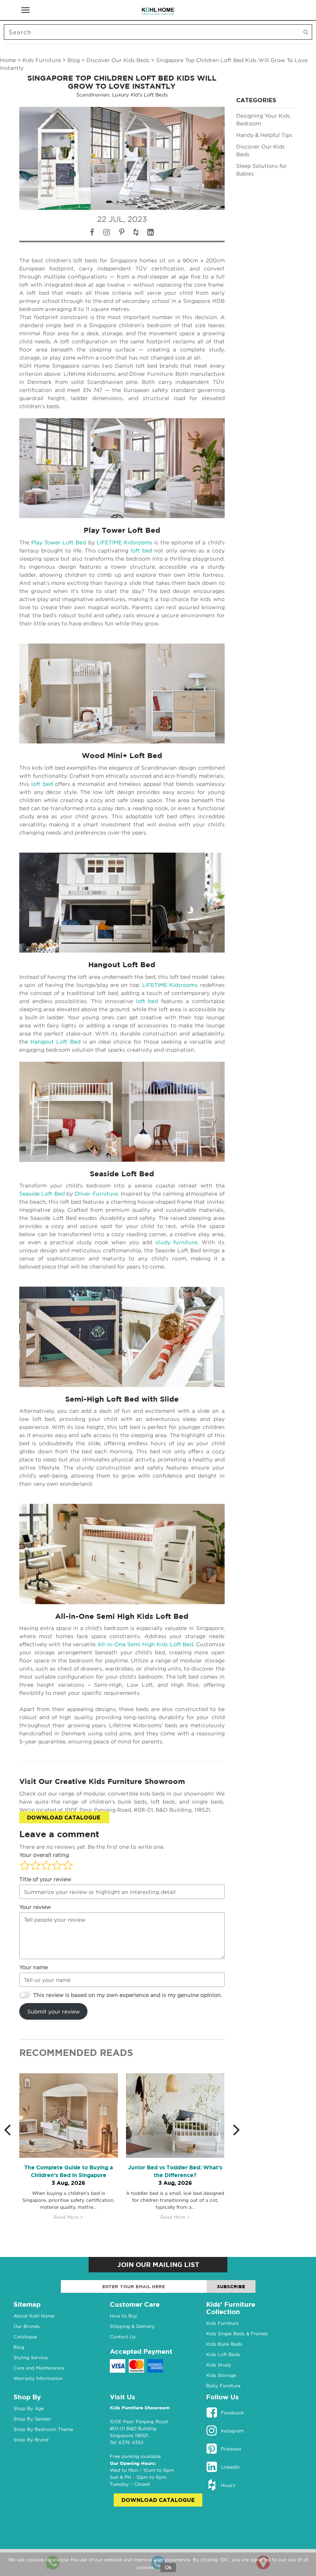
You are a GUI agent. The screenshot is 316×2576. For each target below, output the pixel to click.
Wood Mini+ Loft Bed (122, 755)
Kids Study (219, 2372)
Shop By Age (29, 2416)
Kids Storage (221, 2383)
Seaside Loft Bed (122, 1174)
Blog (74, 60)
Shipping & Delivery (132, 2334)
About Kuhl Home (34, 2323)
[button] (12, 2133)
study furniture (176, 1242)
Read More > (68, 2217)
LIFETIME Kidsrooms (124, 542)
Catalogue (25, 2344)
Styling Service (31, 2365)
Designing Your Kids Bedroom (263, 119)
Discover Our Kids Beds (118, 60)
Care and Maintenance (39, 2376)
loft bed (141, 550)
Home (8, 60)
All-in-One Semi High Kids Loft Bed (122, 1616)
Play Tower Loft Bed (122, 530)
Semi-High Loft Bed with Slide (122, 1399)
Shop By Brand (31, 2447)
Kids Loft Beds (223, 2362)
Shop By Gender (32, 2427)
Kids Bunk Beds (224, 2352)
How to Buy (124, 2323)
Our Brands (27, 2334)
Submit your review (54, 2011)
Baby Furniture (223, 2393)
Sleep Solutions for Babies (262, 170)
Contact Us (123, 2344)
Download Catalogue (64, 1817)
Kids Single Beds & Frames (237, 2341)
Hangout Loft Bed (122, 965)
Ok (168, 2567)
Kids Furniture (42, 60)
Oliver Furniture (96, 1193)
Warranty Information (38, 2386)
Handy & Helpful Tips (264, 135)
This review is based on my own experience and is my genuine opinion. (128, 1995)
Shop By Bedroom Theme (43, 2437)
